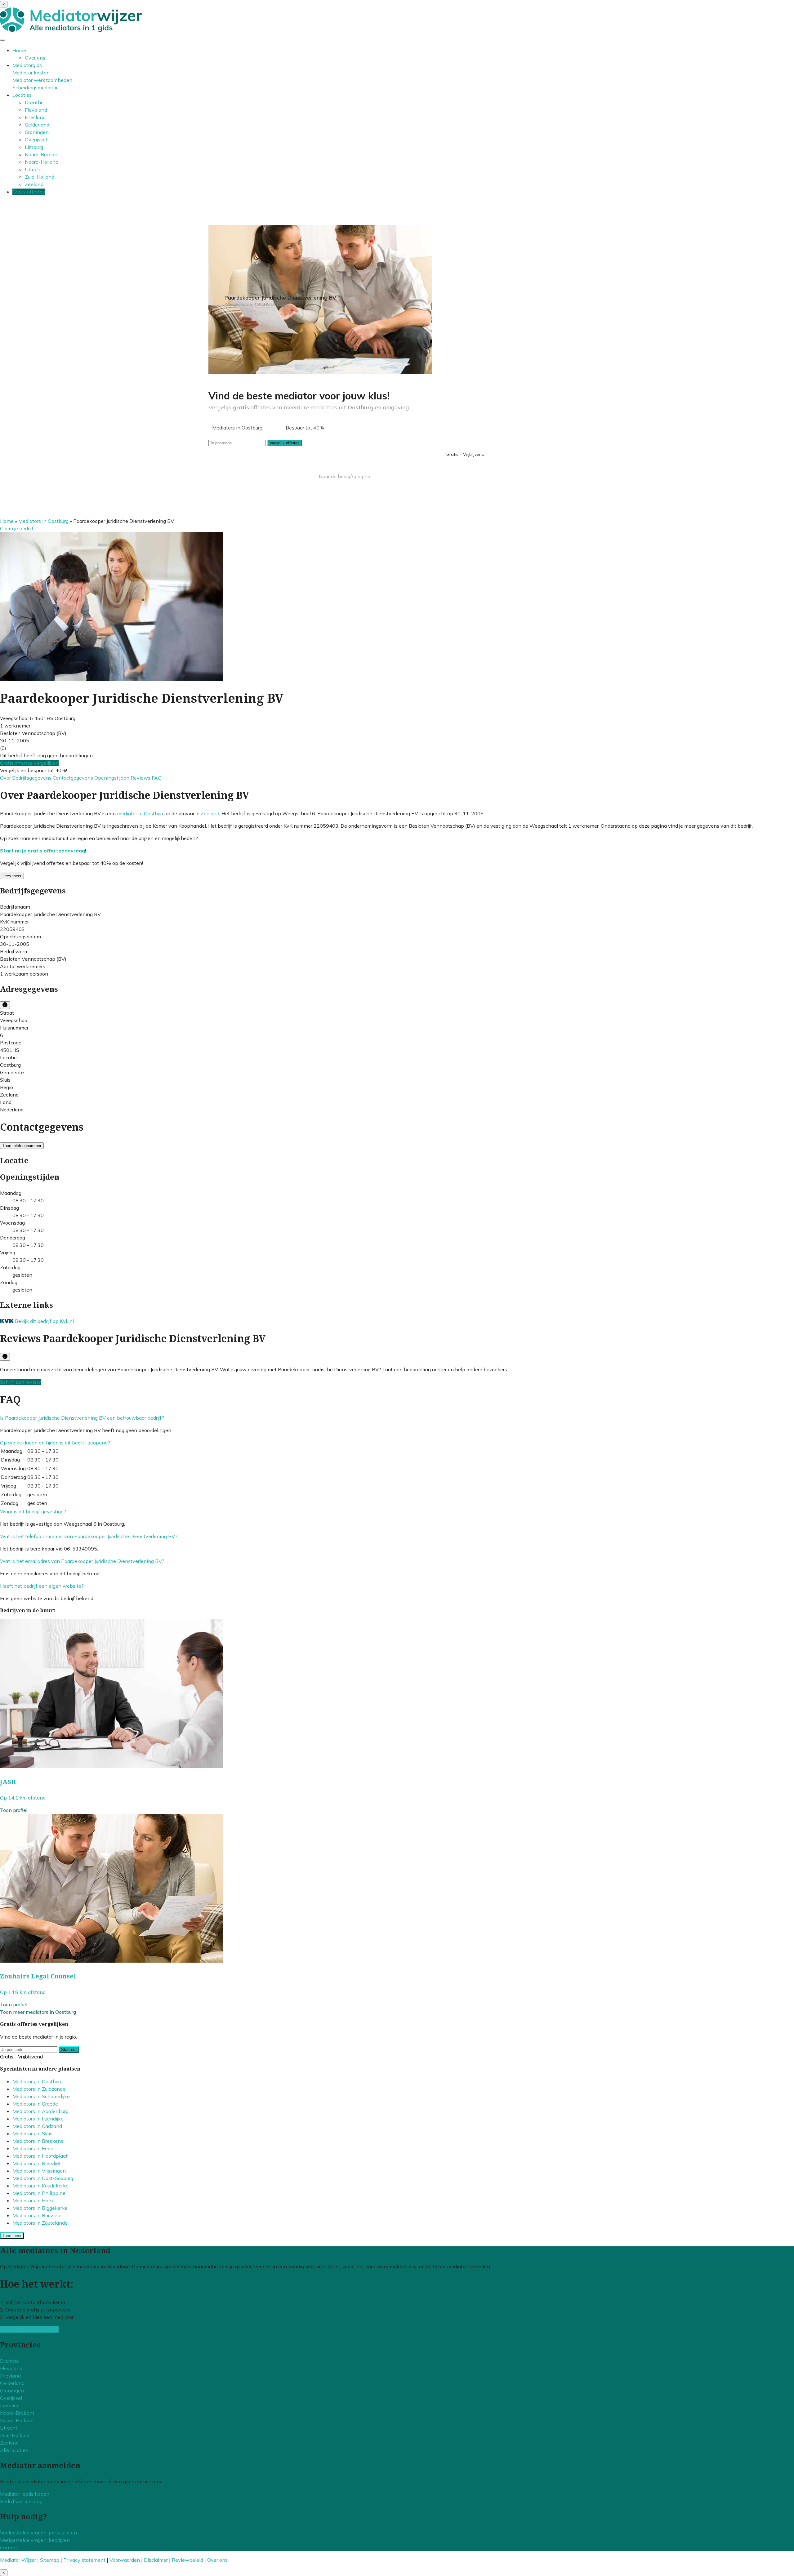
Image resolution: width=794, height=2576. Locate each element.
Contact (9, 2547)
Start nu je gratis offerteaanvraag (42, 851)
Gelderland (37, 125)
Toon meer (12, 2236)
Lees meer (12, 876)
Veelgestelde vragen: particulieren (38, 2533)
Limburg (34, 147)
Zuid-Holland (40, 177)
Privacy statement (84, 2560)
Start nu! (69, 2050)
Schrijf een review (20, 1382)
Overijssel (36, 140)
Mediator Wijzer (18, 2560)
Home (19, 50)
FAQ (157, 778)
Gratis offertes (29, 192)
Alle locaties (14, 2450)
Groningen (37, 132)
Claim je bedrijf (17, 528)
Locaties (22, 95)
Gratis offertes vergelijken (29, 763)
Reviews (141, 778)
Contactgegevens (74, 778)
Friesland (35, 117)
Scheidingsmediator (35, 87)
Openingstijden (112, 778)
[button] (82, 1418)
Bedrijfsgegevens (32, 778)
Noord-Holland (42, 162)
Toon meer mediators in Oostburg (38, 2012)
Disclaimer (156, 2560)
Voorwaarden (125, 2560)
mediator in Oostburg (141, 813)
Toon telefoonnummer (22, 1146)
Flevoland (36, 110)
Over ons (35, 58)
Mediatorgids (27, 65)
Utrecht (33, 169)
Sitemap (50, 2560)
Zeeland (34, 184)
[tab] (397, 1418)
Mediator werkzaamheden (42, 80)
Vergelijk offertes (285, 443)
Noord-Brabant (42, 154)
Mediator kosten (31, 73)
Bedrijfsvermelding (21, 2501)
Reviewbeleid (187, 2560)
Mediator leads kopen (25, 2494)
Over (6, 778)
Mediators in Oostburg (43, 521)
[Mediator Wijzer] (71, 30)
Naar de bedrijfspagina (345, 476)
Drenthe (34, 102)
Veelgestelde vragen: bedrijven (35, 2540)
